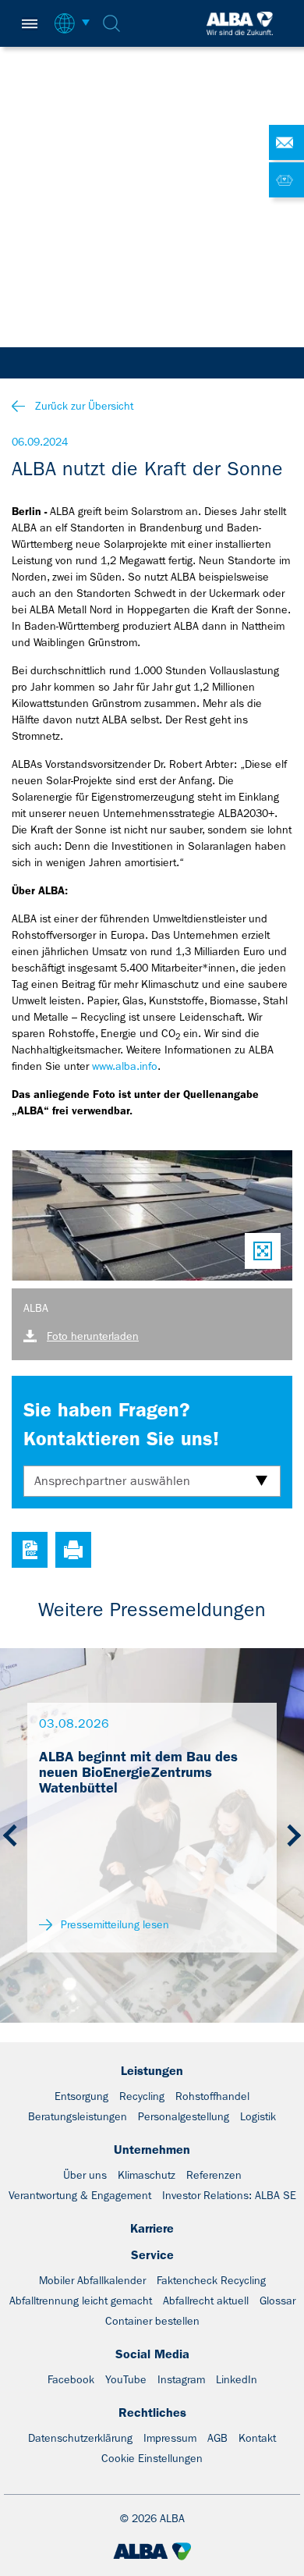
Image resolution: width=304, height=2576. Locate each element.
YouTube (126, 2379)
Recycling (142, 2096)
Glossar (277, 2301)
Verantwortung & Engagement (80, 2195)
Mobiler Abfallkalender (92, 2280)
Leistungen (152, 2071)
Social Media (152, 2354)
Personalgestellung (184, 2116)
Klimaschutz (147, 2175)
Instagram (181, 2379)
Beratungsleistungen (78, 2116)
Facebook (71, 2379)
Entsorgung (81, 2096)
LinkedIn (237, 2379)
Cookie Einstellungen (152, 2458)
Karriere (152, 2228)
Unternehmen (152, 2150)
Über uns (85, 2175)
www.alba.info (125, 1066)
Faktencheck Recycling (211, 2280)
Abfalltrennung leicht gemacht (81, 2301)
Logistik (258, 2116)
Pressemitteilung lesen (113, 1924)
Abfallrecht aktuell (206, 2301)
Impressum (170, 2438)
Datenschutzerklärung (80, 2438)
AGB (217, 2438)
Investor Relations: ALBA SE (229, 2195)
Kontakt (257, 2438)
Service (152, 2255)
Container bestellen (152, 2321)
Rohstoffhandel (212, 2096)
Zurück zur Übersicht (84, 406)
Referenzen (214, 2175)
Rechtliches (152, 2413)
